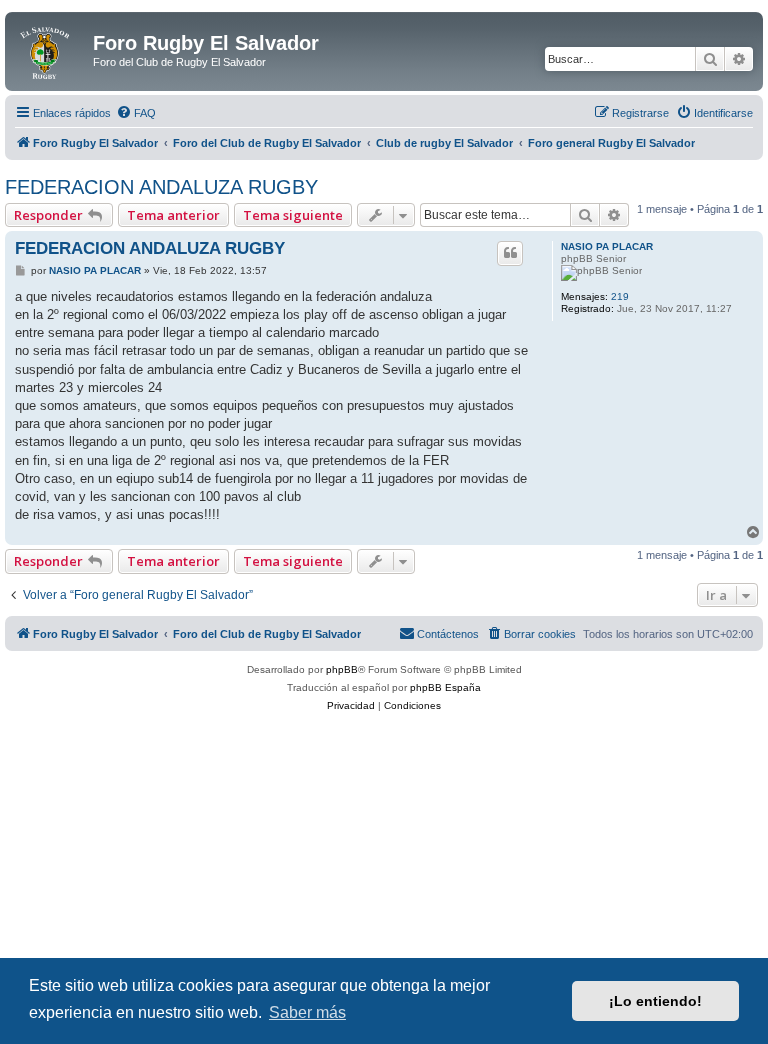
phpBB (342, 669)
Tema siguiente (293, 215)
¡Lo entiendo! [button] (655, 1001)
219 (620, 296)
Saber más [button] (307, 1012)
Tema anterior (173, 215)
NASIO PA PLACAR (607, 246)
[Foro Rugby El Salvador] (51, 49)
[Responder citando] (510, 253)
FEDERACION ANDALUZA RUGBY (161, 187)
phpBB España (445, 687)
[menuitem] (136, 113)
